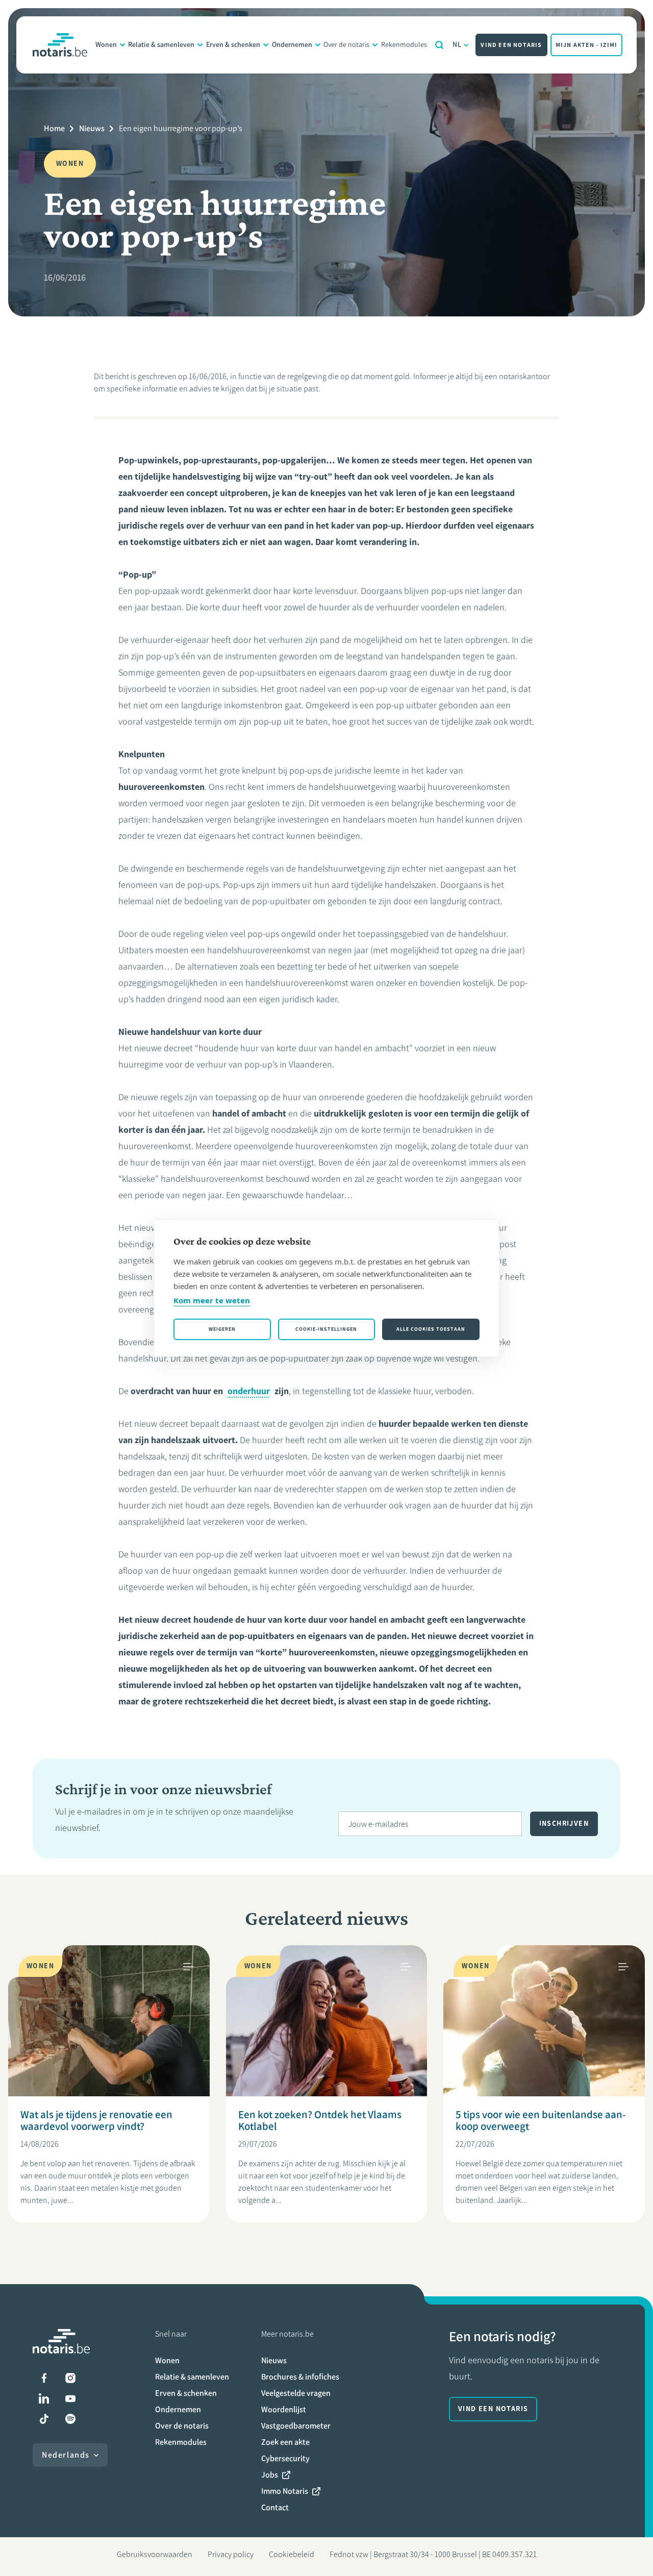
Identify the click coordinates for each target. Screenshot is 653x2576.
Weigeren (222, 1329)
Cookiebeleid (292, 2554)
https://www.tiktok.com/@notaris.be (44, 2419)
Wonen (106, 45)
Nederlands (66, 2455)
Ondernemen (292, 45)
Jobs (270, 2475)
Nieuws (92, 128)
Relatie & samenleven (161, 45)
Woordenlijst (284, 2409)
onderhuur (249, 1391)
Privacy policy (231, 2554)
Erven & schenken (233, 45)
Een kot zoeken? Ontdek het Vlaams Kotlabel (320, 2120)
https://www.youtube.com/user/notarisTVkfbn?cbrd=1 (70, 2398)
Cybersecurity (285, 2458)
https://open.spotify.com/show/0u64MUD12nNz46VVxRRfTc (70, 2419)
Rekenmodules (404, 45)
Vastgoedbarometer (296, 2426)
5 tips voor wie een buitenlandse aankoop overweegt (541, 2120)
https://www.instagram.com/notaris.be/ (70, 2378)
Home (54, 128)
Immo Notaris (285, 2491)
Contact (275, 2507)
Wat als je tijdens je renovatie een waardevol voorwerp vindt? (96, 2120)
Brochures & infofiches (300, 2377)
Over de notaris (346, 45)
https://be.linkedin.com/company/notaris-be (44, 2398)
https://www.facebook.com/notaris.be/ (44, 2378)
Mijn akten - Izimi (587, 45)
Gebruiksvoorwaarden (155, 2554)
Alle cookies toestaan (431, 1329)
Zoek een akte (285, 2442)
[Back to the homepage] (60, 45)
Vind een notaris (511, 45)
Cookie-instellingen (326, 1329)
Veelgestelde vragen (296, 2393)
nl (457, 45)
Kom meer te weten (212, 1300)
